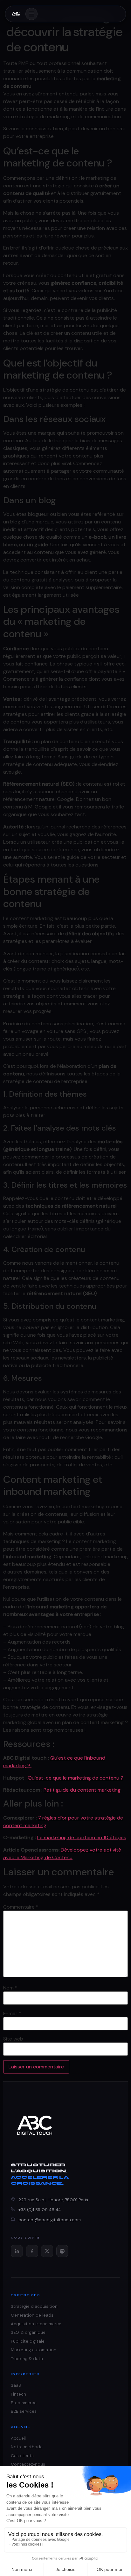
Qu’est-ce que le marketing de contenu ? (76, 1778)
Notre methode (27, 2447)
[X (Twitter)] (47, 2251)
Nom (10, 1988)
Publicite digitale (28, 2341)
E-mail (12, 2014)
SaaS (16, 2385)
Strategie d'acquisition (34, 2306)
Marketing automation (34, 2350)
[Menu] (31, 14)
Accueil (18, 2438)
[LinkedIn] (17, 2251)
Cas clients (22, 2456)
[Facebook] (32, 2251)
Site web (13, 2039)
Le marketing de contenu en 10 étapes (82, 1837)
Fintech (18, 2394)
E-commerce (24, 2403)
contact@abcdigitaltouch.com (50, 2220)
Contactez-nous (28, 2464)
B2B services (24, 2411)
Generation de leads (32, 2315)
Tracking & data (27, 2359)
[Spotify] (62, 2251)
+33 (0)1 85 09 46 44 (40, 2210)
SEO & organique (28, 2332)
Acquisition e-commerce (36, 2324)
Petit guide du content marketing (82, 1790)
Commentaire (21, 1907)
